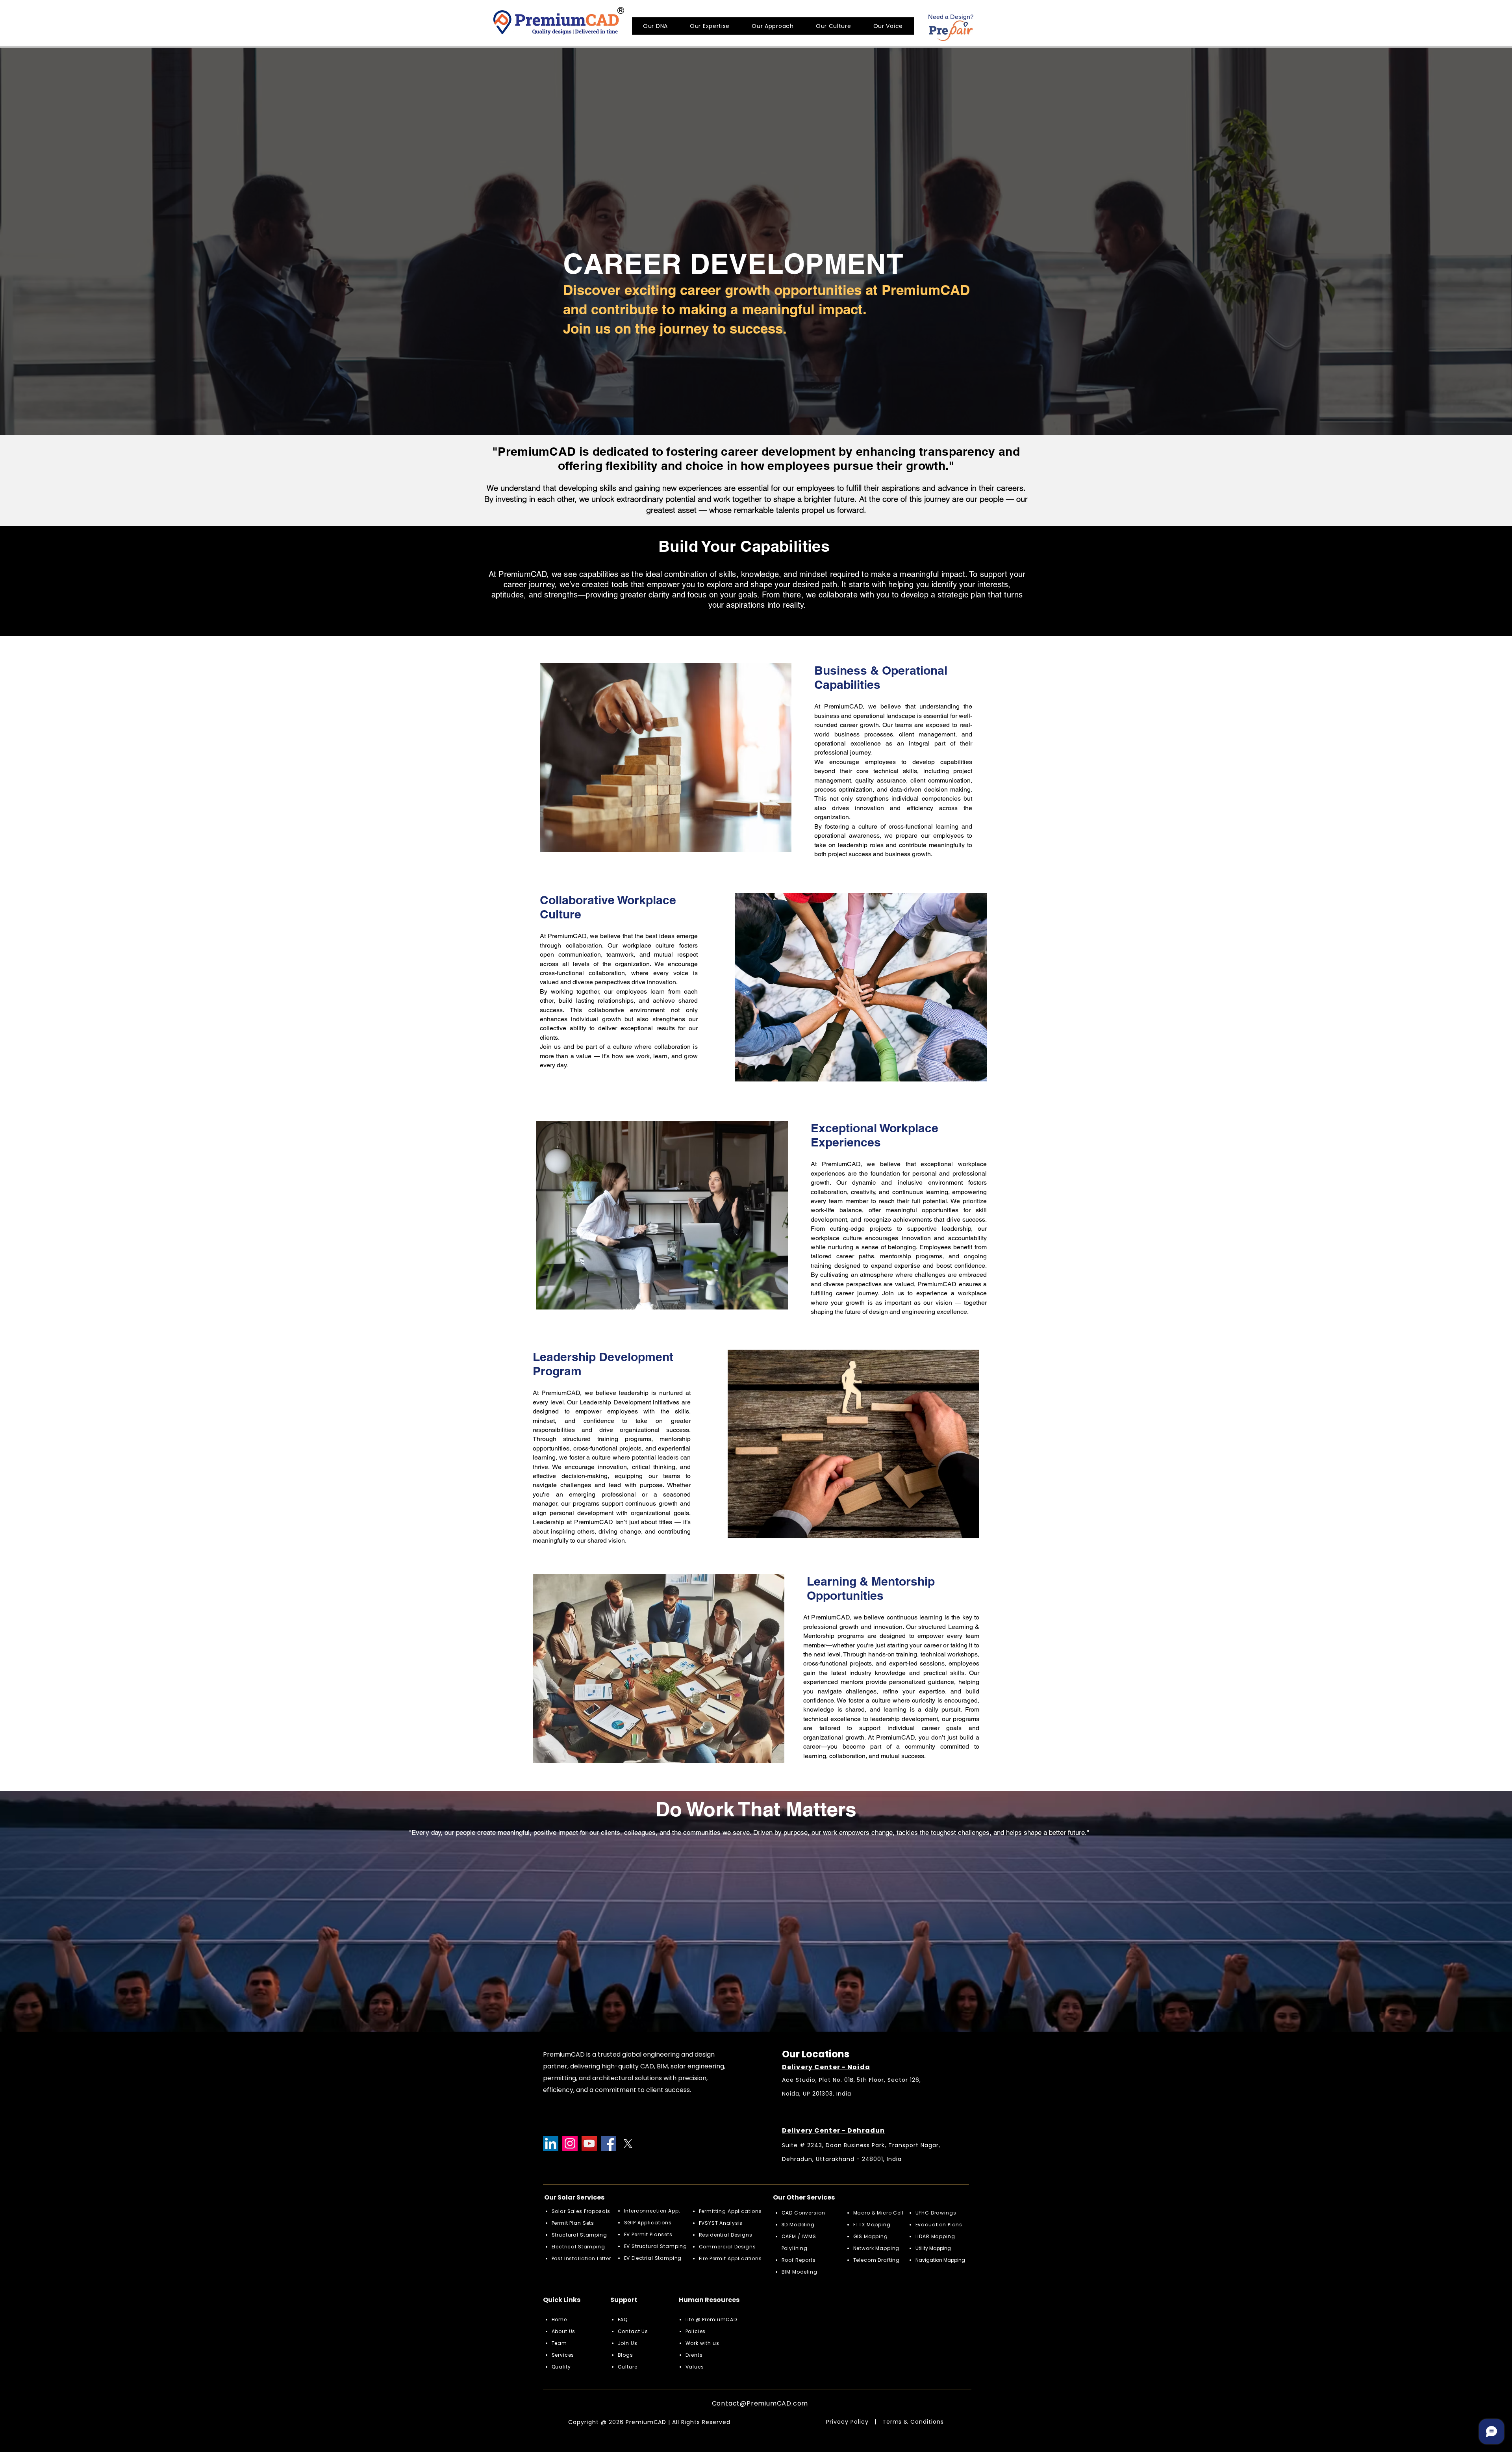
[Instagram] (570, 2143)
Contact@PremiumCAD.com (760, 2403)
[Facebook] (609, 2143)
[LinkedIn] (551, 2143)
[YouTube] (589, 2143)
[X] (628, 2143)
